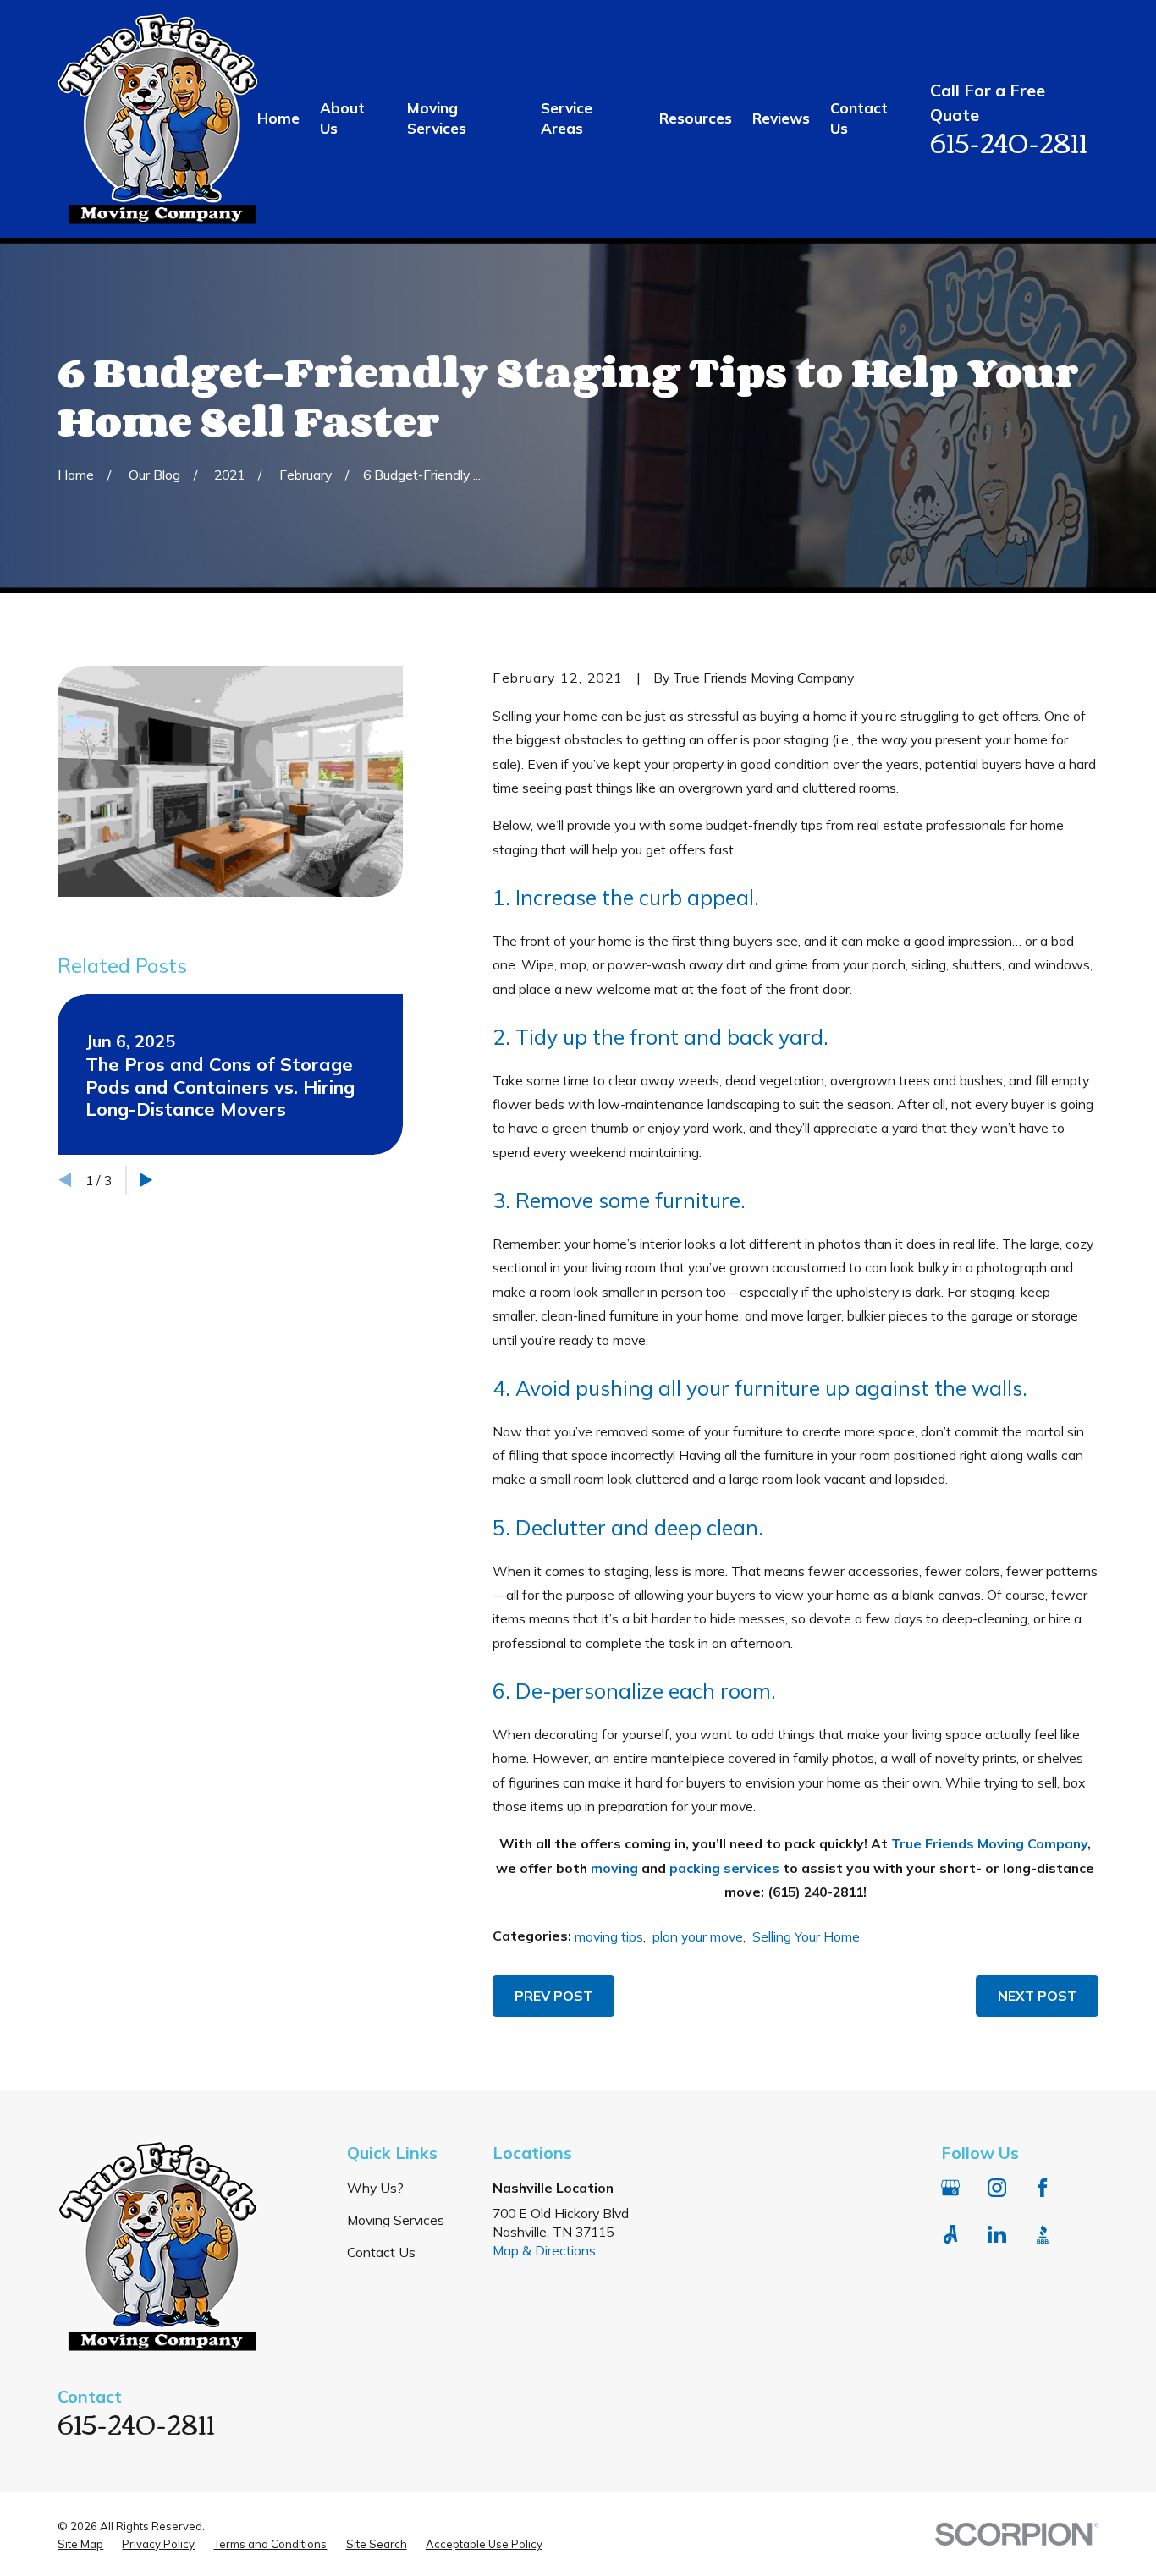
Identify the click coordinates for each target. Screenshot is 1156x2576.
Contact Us (381, 2252)
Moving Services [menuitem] (437, 118)
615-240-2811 (1009, 141)
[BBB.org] (1043, 2234)
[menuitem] (80, 2544)
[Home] (157, 119)
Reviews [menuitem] (781, 118)
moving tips (609, 1936)
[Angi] (950, 2234)
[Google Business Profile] (950, 2188)
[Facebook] (1043, 2188)
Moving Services (396, 2220)
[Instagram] (997, 2188)
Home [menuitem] (278, 118)
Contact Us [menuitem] (859, 118)
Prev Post (553, 1996)
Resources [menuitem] (696, 118)
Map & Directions (544, 2250)
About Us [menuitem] (342, 118)
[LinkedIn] (997, 2234)
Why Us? (375, 2188)
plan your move (698, 1936)
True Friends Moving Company (989, 1843)
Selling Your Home (806, 1936)
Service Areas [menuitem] (567, 118)
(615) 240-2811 (815, 1892)
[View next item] (146, 1180)
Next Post (1037, 1996)
